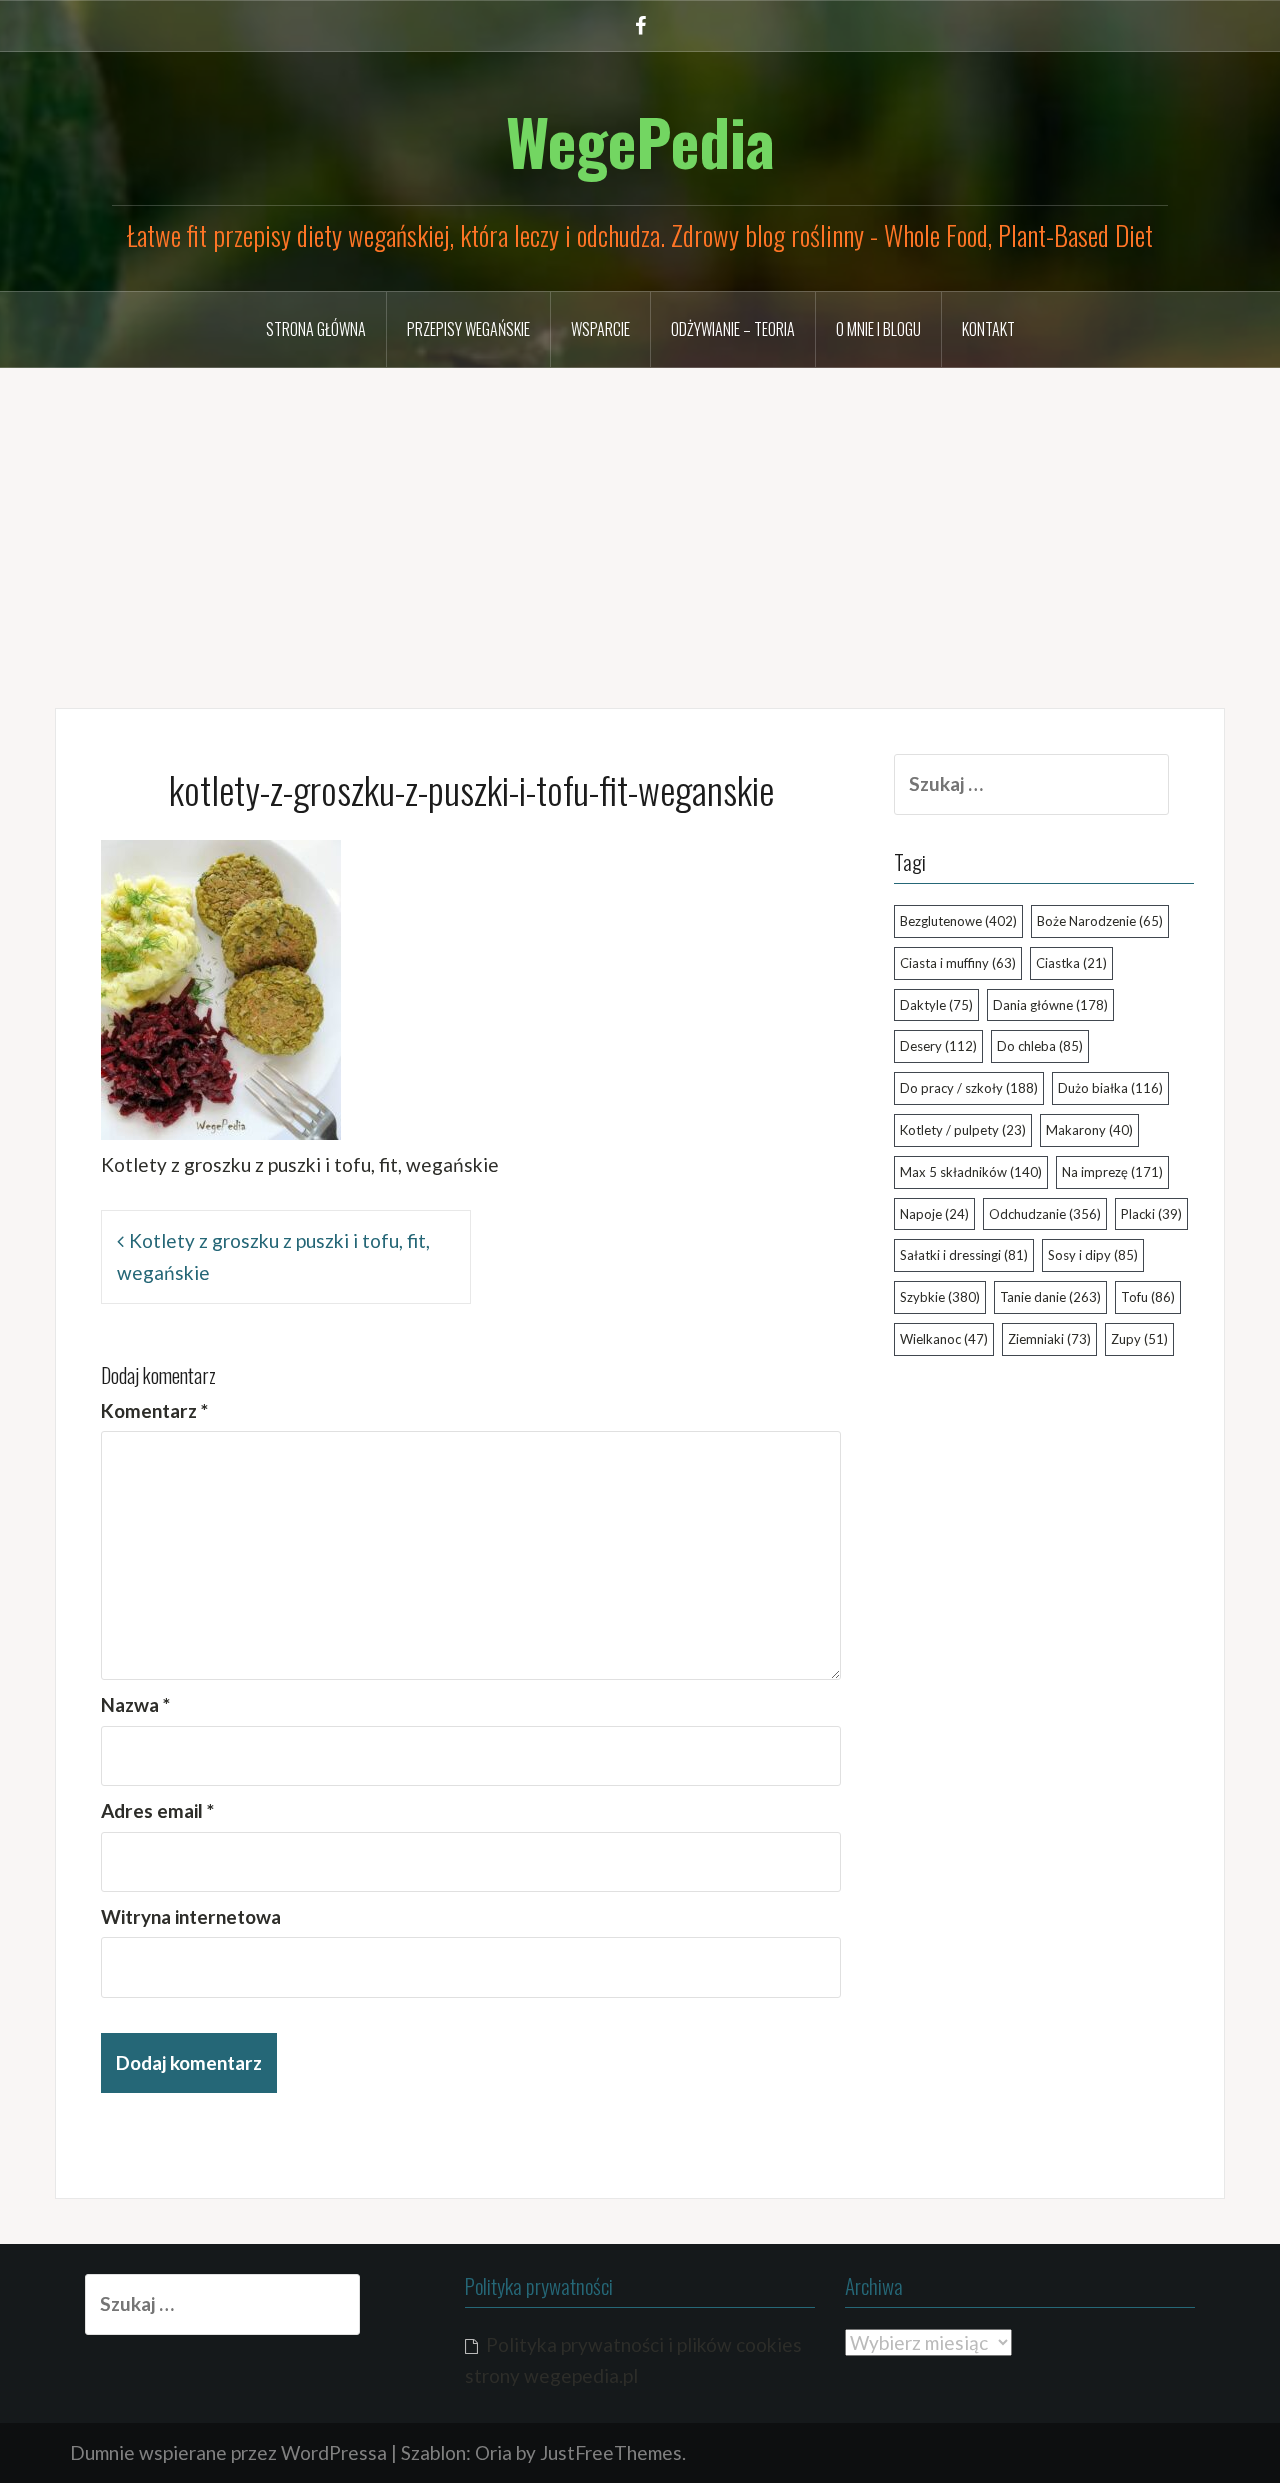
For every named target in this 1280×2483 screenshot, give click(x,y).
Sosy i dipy (1093, 1255)
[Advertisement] (640, 523)
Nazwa (135, 1704)
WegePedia (640, 141)
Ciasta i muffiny (958, 963)
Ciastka (1071, 963)
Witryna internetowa (191, 1916)
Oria (493, 2452)
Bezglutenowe (958, 921)
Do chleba (1040, 1046)
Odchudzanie (1045, 1214)
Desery (938, 1046)
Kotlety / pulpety (963, 1130)
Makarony (1089, 1130)
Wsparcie (600, 329)
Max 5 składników (971, 1172)
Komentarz (154, 1410)
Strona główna (316, 329)
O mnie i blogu (878, 329)
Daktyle (936, 1005)
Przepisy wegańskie (468, 329)
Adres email (157, 1810)
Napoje (934, 1214)
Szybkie (940, 1297)
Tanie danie (1050, 1297)
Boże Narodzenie (1100, 921)
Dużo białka (1110, 1088)
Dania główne (1050, 1005)
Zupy (1139, 1339)
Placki (1151, 1214)
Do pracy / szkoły (969, 1088)
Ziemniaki (1049, 1339)
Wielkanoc (944, 1339)
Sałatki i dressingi (964, 1255)
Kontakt (988, 329)
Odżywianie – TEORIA (733, 329)
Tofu (1148, 1297)
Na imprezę (1112, 1172)
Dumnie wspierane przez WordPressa (228, 2452)
